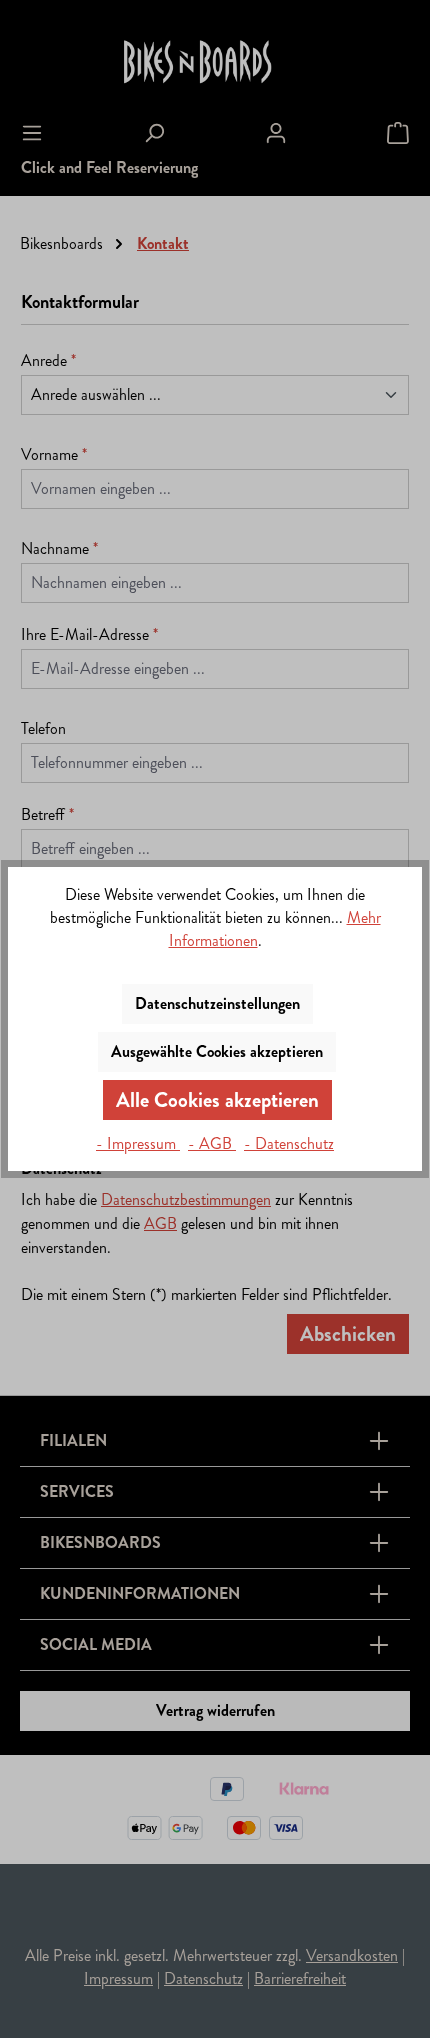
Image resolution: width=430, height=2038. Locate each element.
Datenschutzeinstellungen (217, 1003)
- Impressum (138, 1143)
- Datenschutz (289, 1143)
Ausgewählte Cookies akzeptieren (217, 1051)
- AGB (212, 1143)
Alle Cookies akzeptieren (217, 1100)
